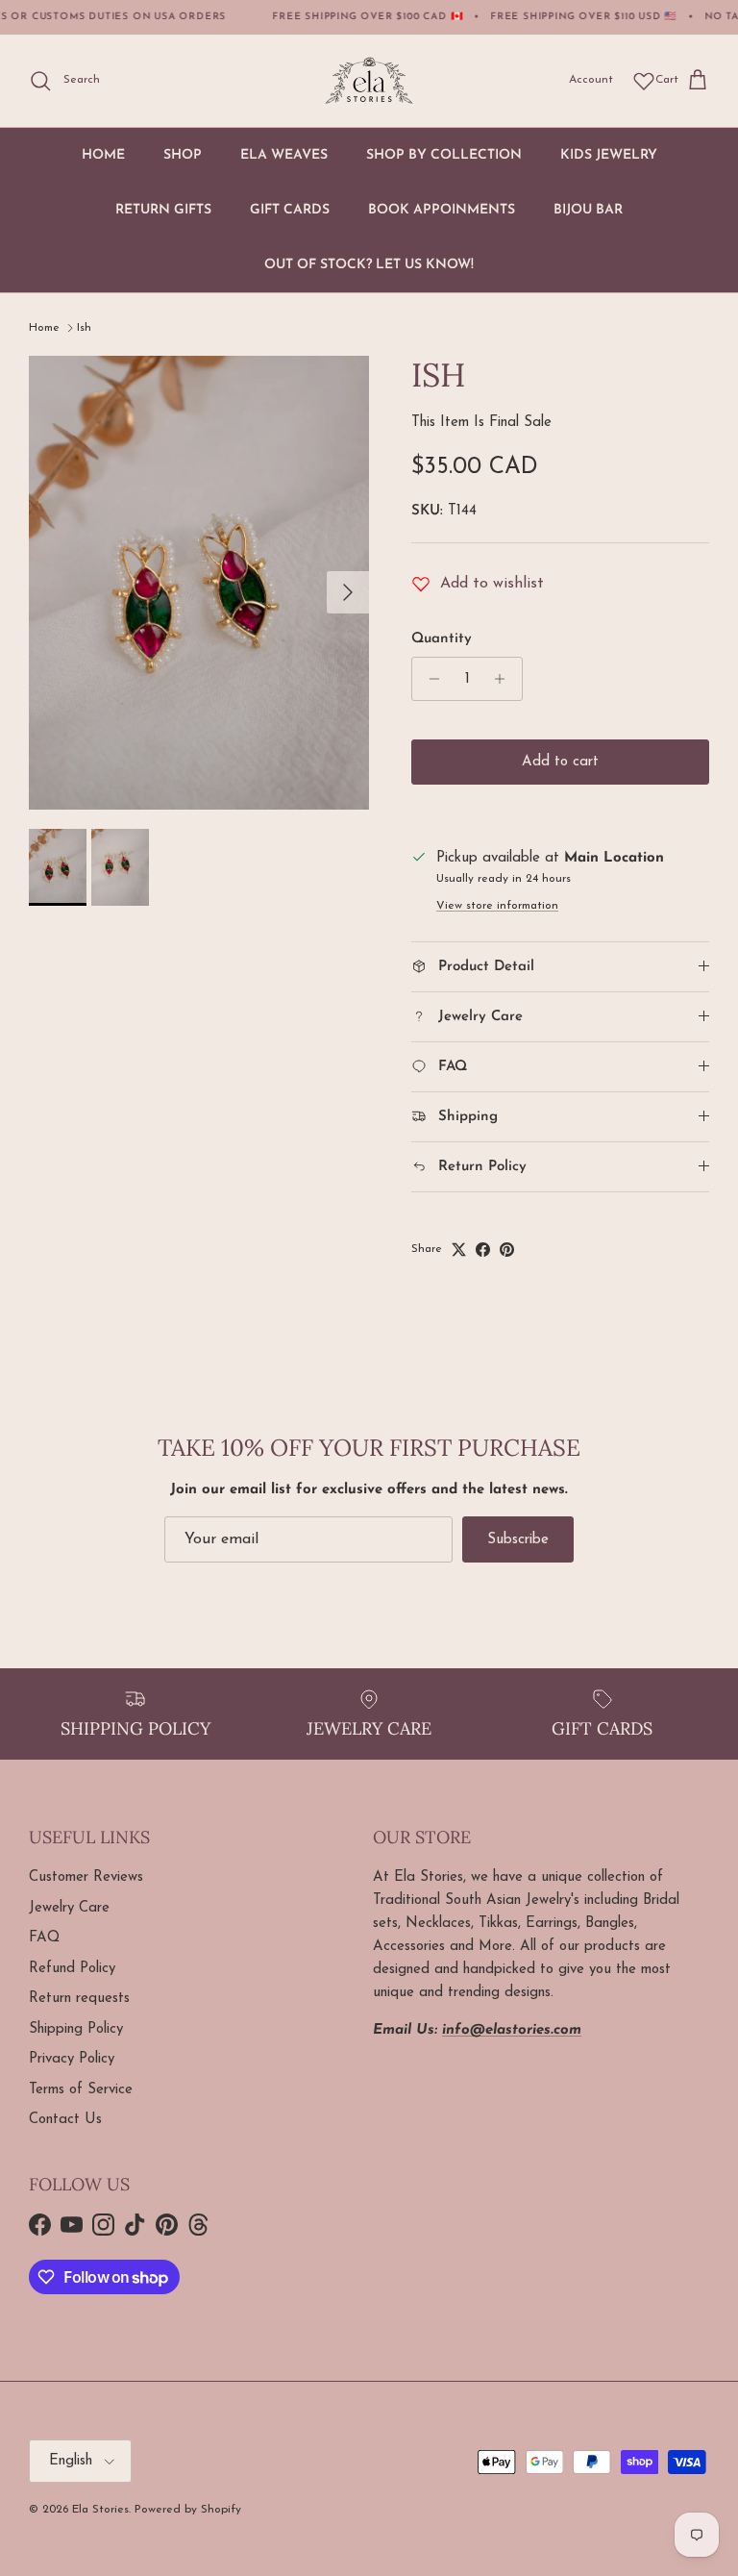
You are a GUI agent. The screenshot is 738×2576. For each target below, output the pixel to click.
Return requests (79, 1999)
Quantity (442, 639)
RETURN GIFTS (163, 210)
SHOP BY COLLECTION (444, 155)
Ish (84, 328)
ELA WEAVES (284, 155)
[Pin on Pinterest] (507, 1250)
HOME (103, 155)
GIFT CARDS (290, 210)
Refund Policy (72, 1969)
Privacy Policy (72, 2059)
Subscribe (518, 1540)
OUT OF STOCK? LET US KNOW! (369, 265)
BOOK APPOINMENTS (442, 210)
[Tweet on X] (459, 1250)
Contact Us (65, 2120)
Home (44, 328)
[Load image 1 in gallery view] (199, 583)
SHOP (183, 155)
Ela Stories (100, 2510)
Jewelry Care (69, 1908)
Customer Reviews (86, 1877)
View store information (497, 906)
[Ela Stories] (369, 81)
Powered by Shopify (188, 2510)
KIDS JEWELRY (609, 155)
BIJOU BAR (588, 210)
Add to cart (560, 762)
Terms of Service (81, 2090)
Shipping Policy (76, 2029)
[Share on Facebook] (483, 1250)
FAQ (44, 1938)
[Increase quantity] (505, 679)
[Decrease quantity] (429, 679)
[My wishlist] (644, 81)
